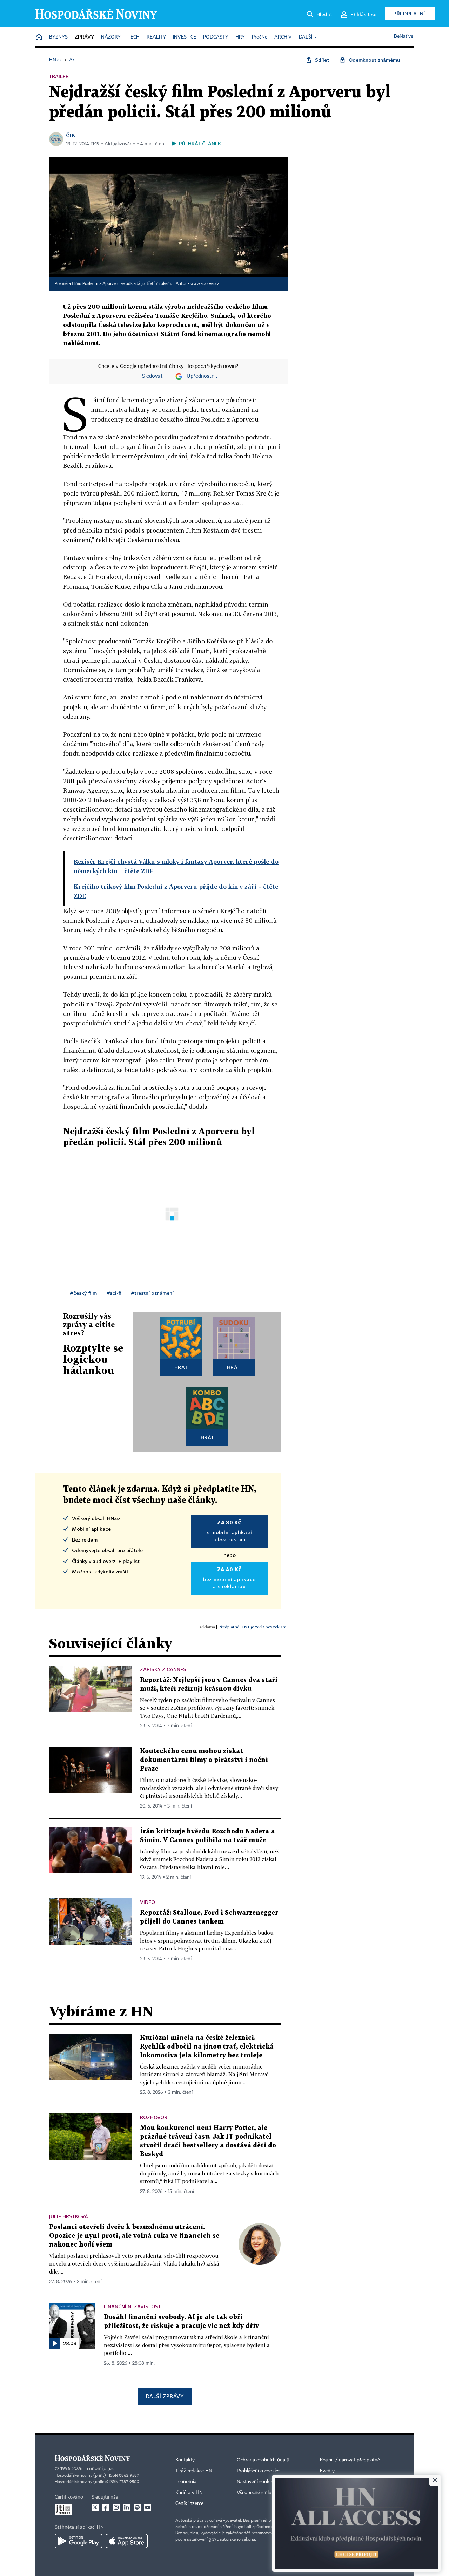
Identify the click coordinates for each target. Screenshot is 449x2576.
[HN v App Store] (127, 2541)
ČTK (71, 135)
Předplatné (410, 13)
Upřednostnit (202, 376)
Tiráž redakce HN (194, 2471)
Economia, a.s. (99, 2469)
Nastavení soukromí (258, 2482)
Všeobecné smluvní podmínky (269, 2493)
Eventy (327, 2471)
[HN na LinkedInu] (127, 2507)
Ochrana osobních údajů (263, 2460)
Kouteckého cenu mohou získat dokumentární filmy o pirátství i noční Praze (204, 1760)
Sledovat (152, 376)
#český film (83, 1293)
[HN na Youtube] (148, 2507)
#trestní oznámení (152, 1293)
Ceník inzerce (189, 2503)
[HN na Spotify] (137, 2507)
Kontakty (185, 2460)
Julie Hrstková (69, 2216)
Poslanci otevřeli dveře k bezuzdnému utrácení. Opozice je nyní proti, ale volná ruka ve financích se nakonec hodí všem (134, 2236)
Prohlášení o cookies (259, 2471)
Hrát (181, 1367)
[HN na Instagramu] (116, 2507)
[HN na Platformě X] (95, 2507)
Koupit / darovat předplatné (350, 2460)
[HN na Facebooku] (106, 2507)
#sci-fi (114, 1293)
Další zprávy (165, 2396)
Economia (186, 2482)
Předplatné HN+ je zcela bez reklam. (253, 1627)
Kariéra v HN (189, 2493)
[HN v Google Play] (78, 2541)
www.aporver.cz (205, 284)
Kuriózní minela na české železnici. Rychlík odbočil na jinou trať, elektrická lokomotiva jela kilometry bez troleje (207, 2047)
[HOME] (39, 37)
